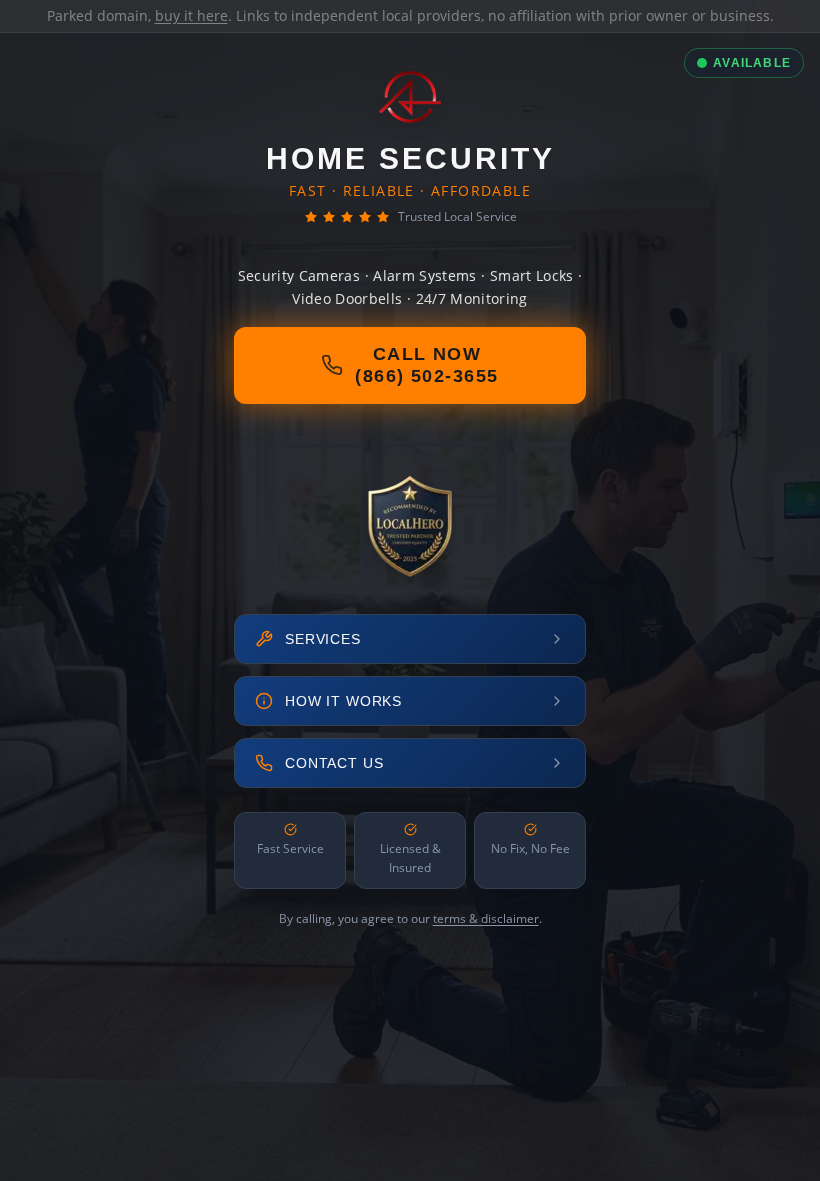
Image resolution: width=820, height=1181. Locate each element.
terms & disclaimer (486, 918)
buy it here (191, 15)
